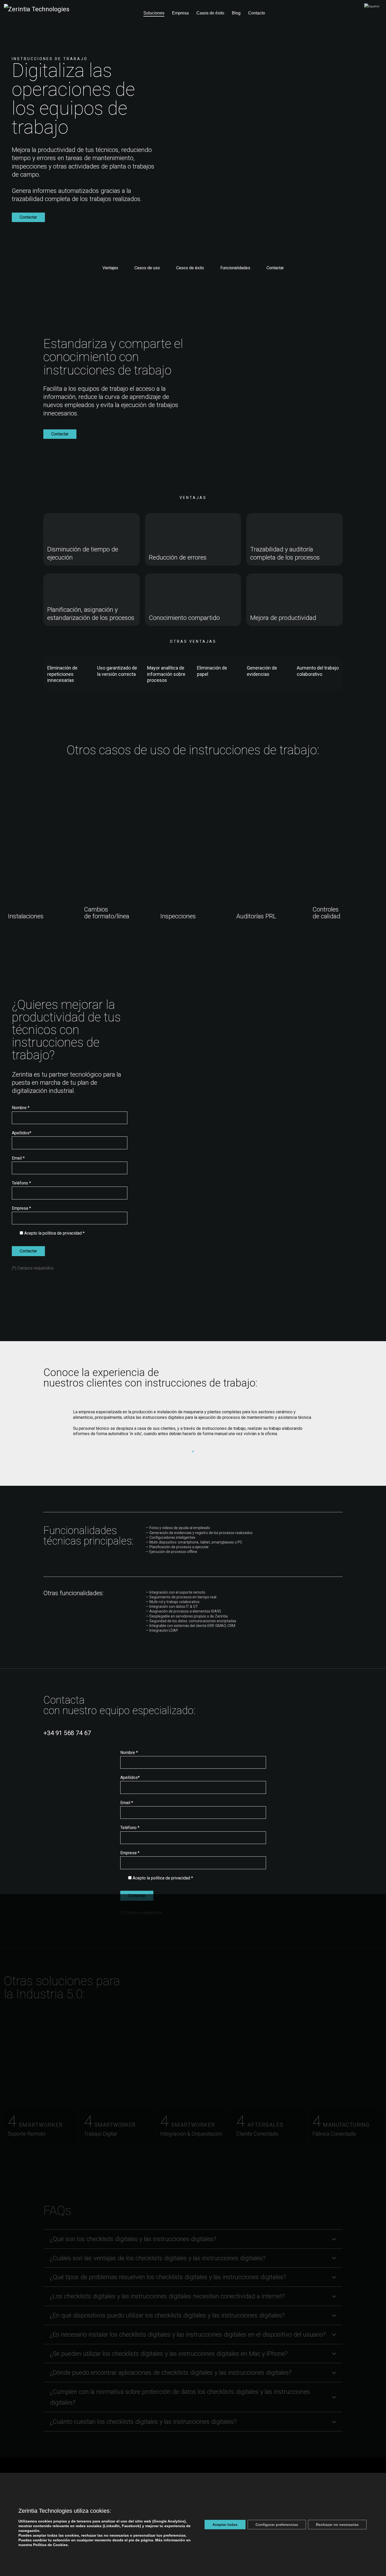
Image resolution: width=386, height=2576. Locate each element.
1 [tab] (193, 1451)
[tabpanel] (193, 1425)
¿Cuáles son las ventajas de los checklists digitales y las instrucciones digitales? (158, 2258)
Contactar (28, 217)
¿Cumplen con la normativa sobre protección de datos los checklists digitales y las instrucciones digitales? (180, 2397)
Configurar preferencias (277, 2525)
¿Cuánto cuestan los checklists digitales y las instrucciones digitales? (143, 2422)
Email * (18, 1158)
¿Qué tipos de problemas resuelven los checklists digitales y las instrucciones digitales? (168, 2277)
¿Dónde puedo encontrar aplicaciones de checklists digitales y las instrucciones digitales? (171, 2373)
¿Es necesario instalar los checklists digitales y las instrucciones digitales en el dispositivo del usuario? (188, 2335)
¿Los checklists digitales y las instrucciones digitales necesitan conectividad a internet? (167, 2296)
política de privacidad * (64, 1233)
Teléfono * (21, 1183)
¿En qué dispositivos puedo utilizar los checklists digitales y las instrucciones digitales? (167, 2315)
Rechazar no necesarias (337, 2525)
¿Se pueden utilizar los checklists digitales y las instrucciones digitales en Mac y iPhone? (169, 2354)
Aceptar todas (225, 2525)
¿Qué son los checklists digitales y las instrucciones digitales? (133, 2239)
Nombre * (21, 1108)
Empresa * (21, 1208)
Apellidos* (22, 1133)
